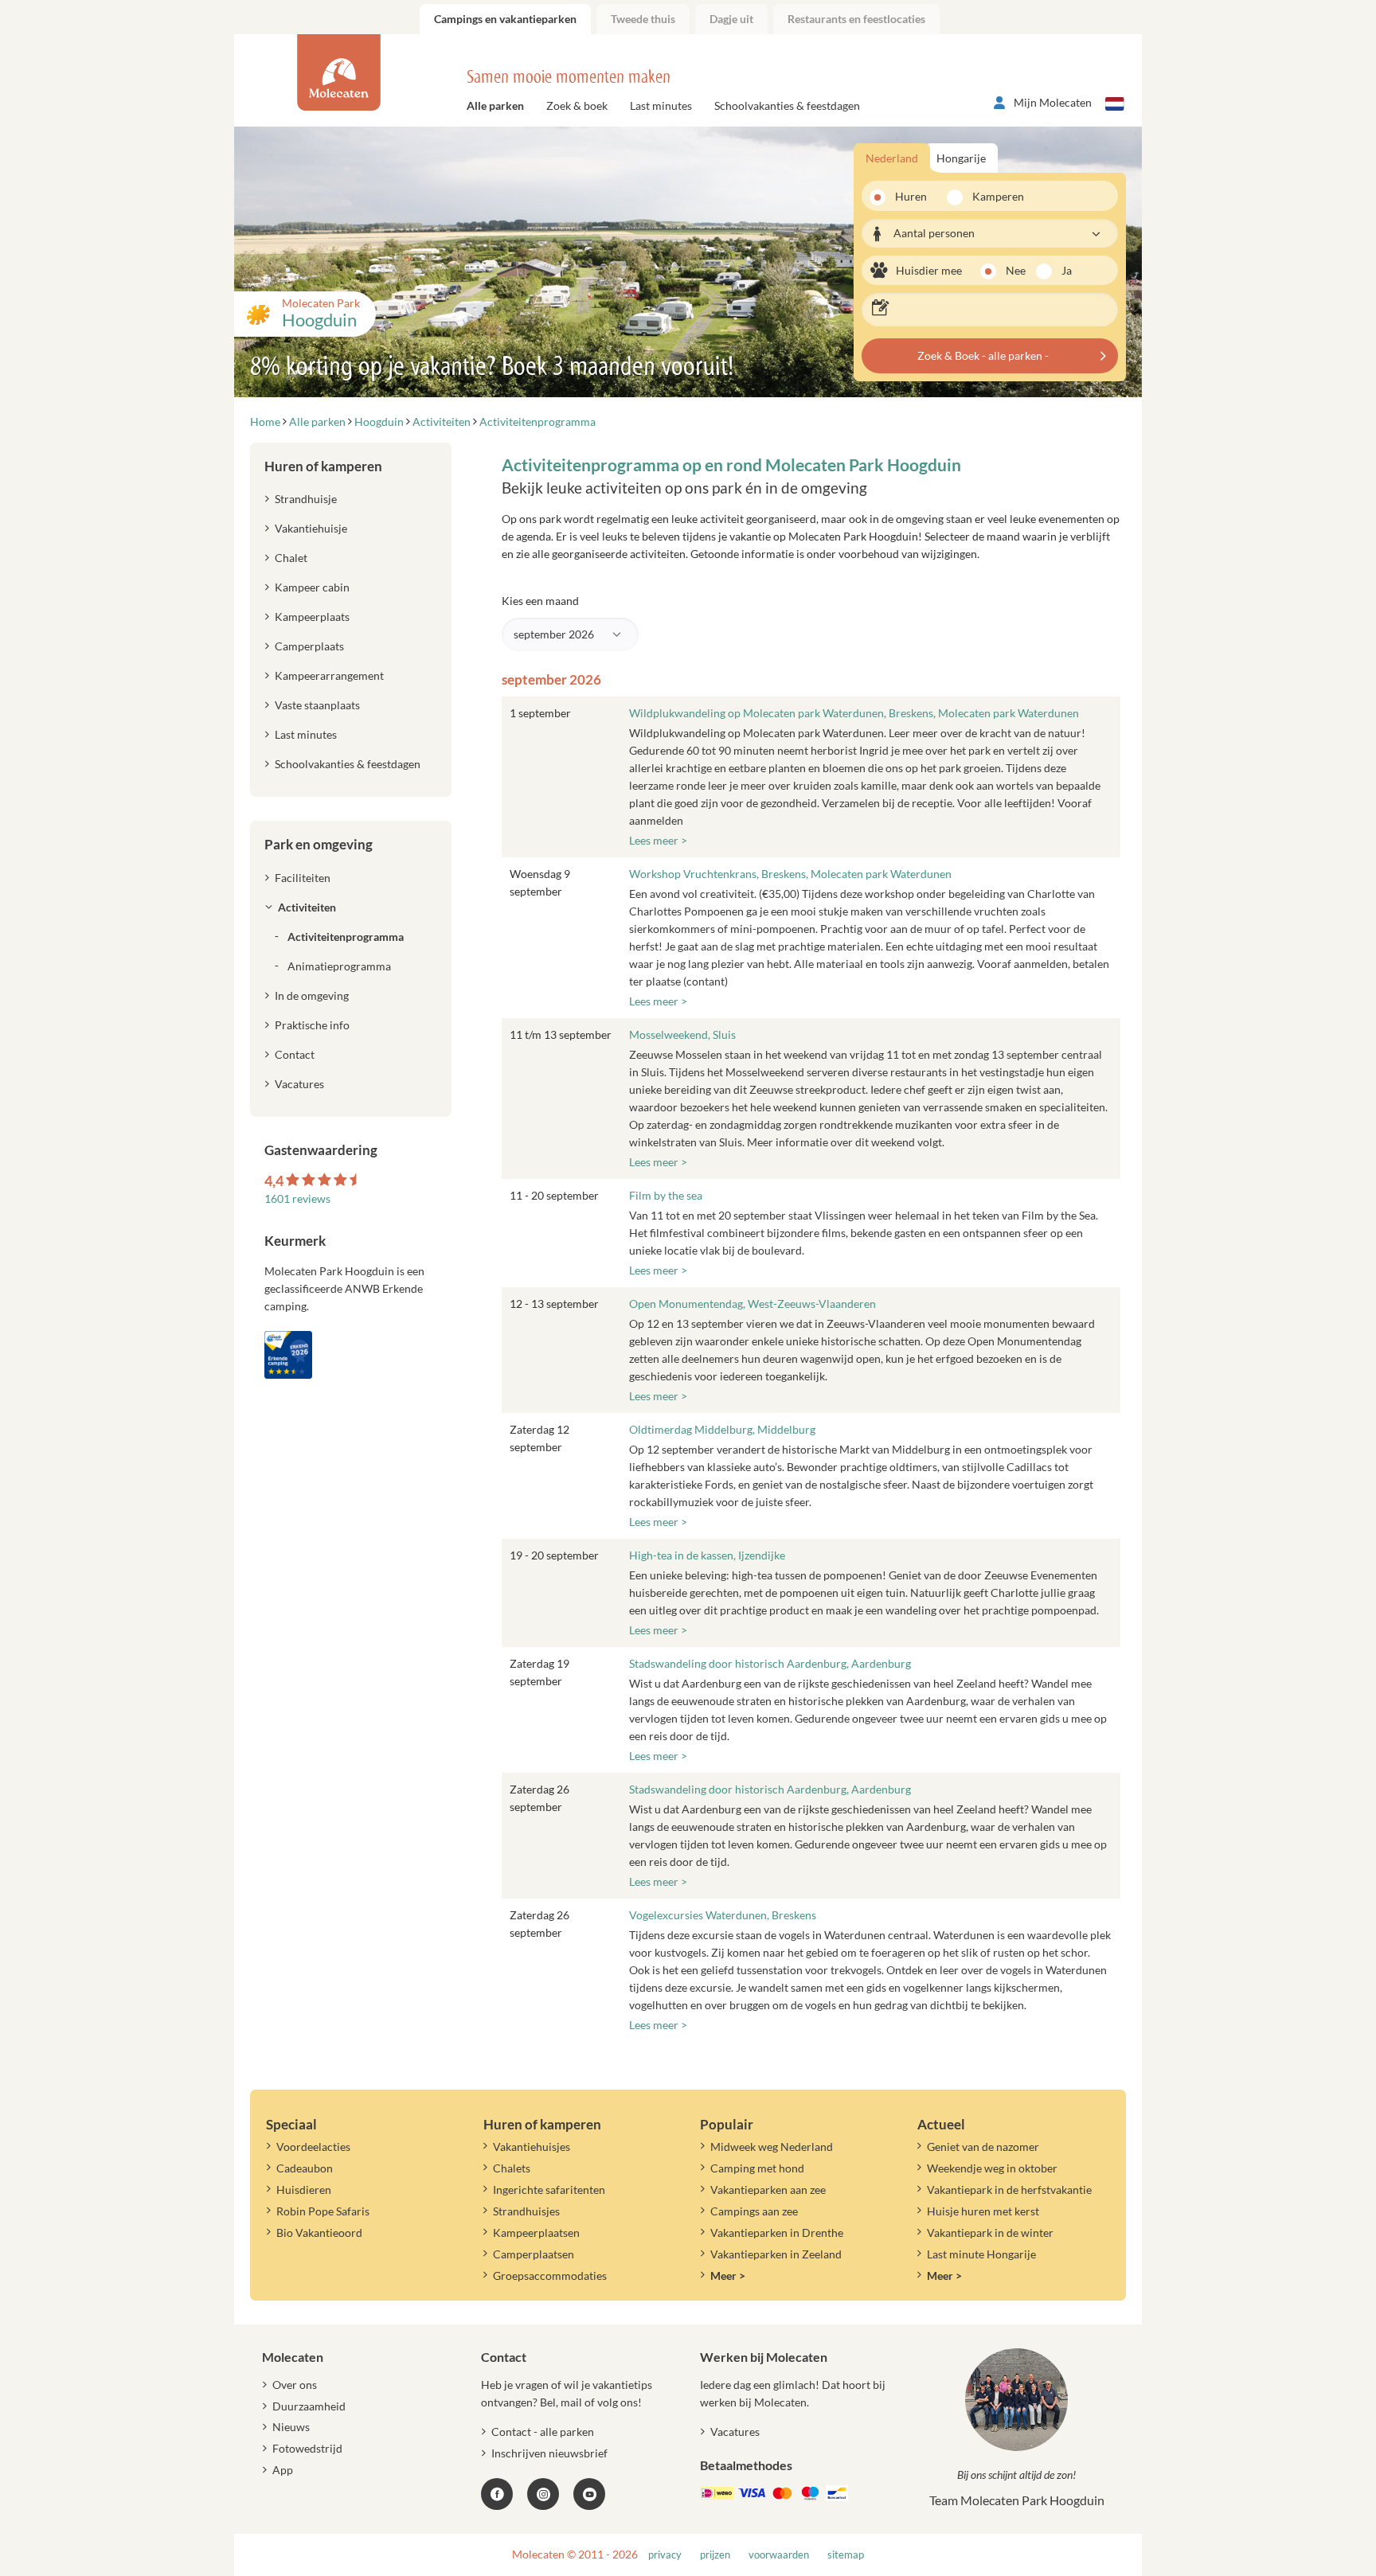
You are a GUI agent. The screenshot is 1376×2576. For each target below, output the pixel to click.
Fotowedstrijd (307, 2448)
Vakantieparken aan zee (768, 2190)
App (283, 2470)
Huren (911, 196)
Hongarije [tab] (961, 158)
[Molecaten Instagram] (543, 2494)
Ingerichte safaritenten (549, 2190)
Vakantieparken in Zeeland (776, 2254)
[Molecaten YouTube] (589, 2494)
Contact (295, 1054)
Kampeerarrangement (329, 675)
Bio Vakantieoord (319, 2233)
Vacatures (299, 1084)
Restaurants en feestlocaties (856, 19)
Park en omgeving (319, 844)
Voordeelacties (313, 2147)
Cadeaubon (305, 2168)
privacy (665, 2555)
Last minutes (661, 105)
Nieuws (291, 2427)
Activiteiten (307, 907)
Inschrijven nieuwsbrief (549, 2453)
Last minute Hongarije (981, 2254)
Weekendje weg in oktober (992, 2168)
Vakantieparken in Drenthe (777, 2233)
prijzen (715, 2555)
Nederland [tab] (892, 158)
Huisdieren (304, 2190)
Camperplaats (309, 646)
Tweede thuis (643, 19)
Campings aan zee (754, 2211)
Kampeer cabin (312, 587)
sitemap (846, 2555)
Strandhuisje (306, 499)
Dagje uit (731, 19)
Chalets (512, 2168)
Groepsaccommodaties (550, 2275)
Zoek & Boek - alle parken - (983, 355)
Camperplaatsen (534, 2254)
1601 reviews (297, 1198)
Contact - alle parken (543, 2432)
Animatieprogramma (339, 966)
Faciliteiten (303, 878)
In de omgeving (312, 995)
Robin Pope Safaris (323, 2211)
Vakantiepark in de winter (990, 2233)
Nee (1016, 270)
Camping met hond (757, 2168)
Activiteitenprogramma (346, 937)
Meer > (728, 2275)
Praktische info (312, 1025)
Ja (1067, 270)
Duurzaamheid (309, 2406)
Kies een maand (548, 623)
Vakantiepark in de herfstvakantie (1009, 2190)
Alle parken (495, 105)
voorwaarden (779, 2555)
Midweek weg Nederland (772, 2147)
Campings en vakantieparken (505, 19)
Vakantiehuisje (311, 528)
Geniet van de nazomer (983, 2147)
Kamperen (993, 196)
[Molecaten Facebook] (497, 2494)
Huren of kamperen (323, 466)
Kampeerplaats (312, 617)
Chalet (291, 558)
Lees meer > (658, 840)
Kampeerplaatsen (536, 2233)
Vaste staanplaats (317, 705)
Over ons (295, 2385)
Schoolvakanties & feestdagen (787, 105)
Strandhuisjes (526, 2211)
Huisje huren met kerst (983, 2211)
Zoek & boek (577, 105)
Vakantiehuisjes (532, 2147)
